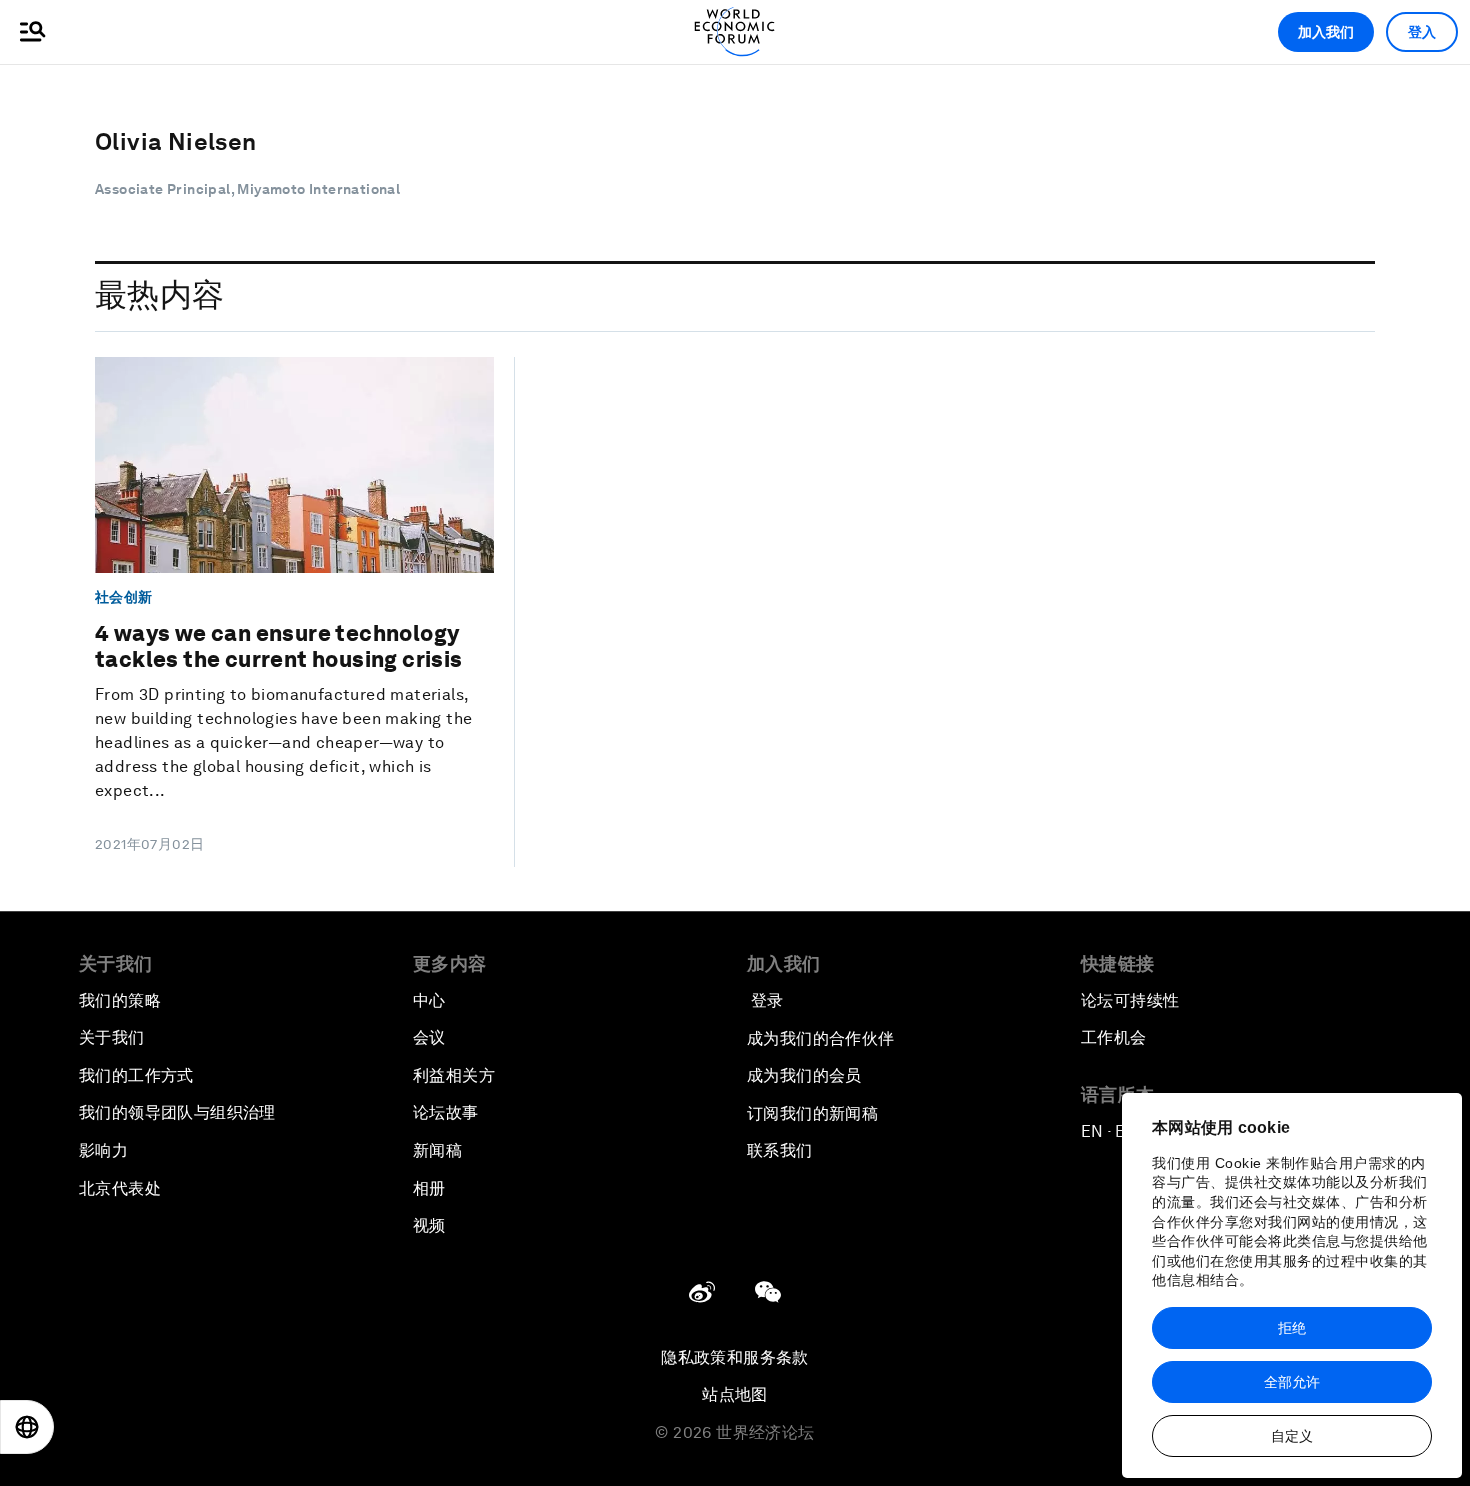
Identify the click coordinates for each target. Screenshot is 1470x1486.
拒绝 (1292, 1328)
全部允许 (1292, 1382)
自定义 (1292, 1436)
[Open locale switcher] (27, 1427)
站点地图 (735, 1394)
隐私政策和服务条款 (735, 1357)
